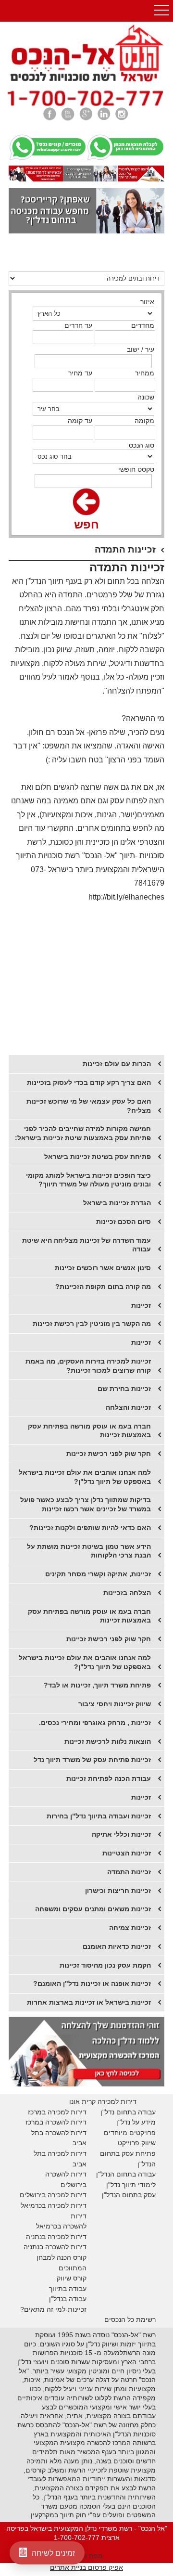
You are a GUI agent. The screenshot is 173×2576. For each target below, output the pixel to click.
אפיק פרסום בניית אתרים (86, 2567)
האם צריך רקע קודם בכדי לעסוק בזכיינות (89, 1082)
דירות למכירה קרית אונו (103, 2101)
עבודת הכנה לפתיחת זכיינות (109, 1778)
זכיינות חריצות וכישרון (118, 1891)
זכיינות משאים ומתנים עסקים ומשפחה (93, 1909)
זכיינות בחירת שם (124, 1389)
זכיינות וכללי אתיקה (121, 1834)
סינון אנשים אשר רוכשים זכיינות (103, 1268)
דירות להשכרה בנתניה (55, 2247)
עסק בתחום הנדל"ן (129, 2195)
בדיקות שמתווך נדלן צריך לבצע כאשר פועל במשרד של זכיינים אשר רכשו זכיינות (86, 1504)
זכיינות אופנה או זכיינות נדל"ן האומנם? (92, 1984)
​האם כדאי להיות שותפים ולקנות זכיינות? (90, 1528)
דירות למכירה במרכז (57, 2112)
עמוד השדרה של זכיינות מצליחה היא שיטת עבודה (86, 1245)
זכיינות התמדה (129, 1872)
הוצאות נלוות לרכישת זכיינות (108, 1741)
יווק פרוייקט (134, 2143)
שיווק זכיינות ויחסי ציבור (115, 1704)
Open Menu (161, 11)
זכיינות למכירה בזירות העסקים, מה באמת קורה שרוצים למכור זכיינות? (88, 1366)
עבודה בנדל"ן (68, 2299)
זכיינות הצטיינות (127, 1853)
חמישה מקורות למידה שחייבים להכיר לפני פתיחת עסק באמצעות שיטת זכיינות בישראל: (83, 1133)
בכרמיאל (33, 2205)
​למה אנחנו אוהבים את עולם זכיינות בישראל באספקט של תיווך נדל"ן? (85, 1477)
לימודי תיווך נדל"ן (131, 2185)
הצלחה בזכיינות (127, 1593)
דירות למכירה (66, 2205)
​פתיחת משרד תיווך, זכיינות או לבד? (97, 1685)
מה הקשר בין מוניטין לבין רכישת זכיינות (92, 1324)
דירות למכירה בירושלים (53, 2195)
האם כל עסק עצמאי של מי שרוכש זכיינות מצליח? (89, 1106)
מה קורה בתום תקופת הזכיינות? (103, 1287)
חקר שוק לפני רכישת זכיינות (109, 1639)
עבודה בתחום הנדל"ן (126, 2174)
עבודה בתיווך (68, 2289)
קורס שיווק (72, 2278)
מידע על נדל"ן (136, 2122)
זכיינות (141, 1305)
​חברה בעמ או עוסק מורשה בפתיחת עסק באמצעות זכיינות (89, 1616)
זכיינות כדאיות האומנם (117, 1946)
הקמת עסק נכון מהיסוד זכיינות (105, 1965)
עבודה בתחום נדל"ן (128, 2112)
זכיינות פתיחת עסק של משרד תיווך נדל (92, 1760)
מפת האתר (86, 2556)
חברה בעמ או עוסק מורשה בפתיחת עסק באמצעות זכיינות (89, 1431)
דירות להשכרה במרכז (56, 2122)
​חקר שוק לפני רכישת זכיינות (109, 1454)
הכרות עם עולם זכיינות (117, 1064)
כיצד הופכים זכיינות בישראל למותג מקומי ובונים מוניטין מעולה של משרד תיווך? (88, 1180)
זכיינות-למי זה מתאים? (53, 2309)
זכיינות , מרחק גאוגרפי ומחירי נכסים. (95, 1723)
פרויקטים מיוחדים (130, 2133)
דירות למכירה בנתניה (56, 2237)
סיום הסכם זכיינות (124, 1222)
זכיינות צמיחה (130, 1928)
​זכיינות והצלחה (128, 1407)
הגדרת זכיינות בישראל (117, 1203)
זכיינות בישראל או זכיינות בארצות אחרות (89, 2002)
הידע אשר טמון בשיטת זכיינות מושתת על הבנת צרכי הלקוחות (89, 1551)
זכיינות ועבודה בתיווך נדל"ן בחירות (99, 1816)
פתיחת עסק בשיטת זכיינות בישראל (98, 1157)
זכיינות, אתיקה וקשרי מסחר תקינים (98, 1574)
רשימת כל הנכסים (130, 2319)
